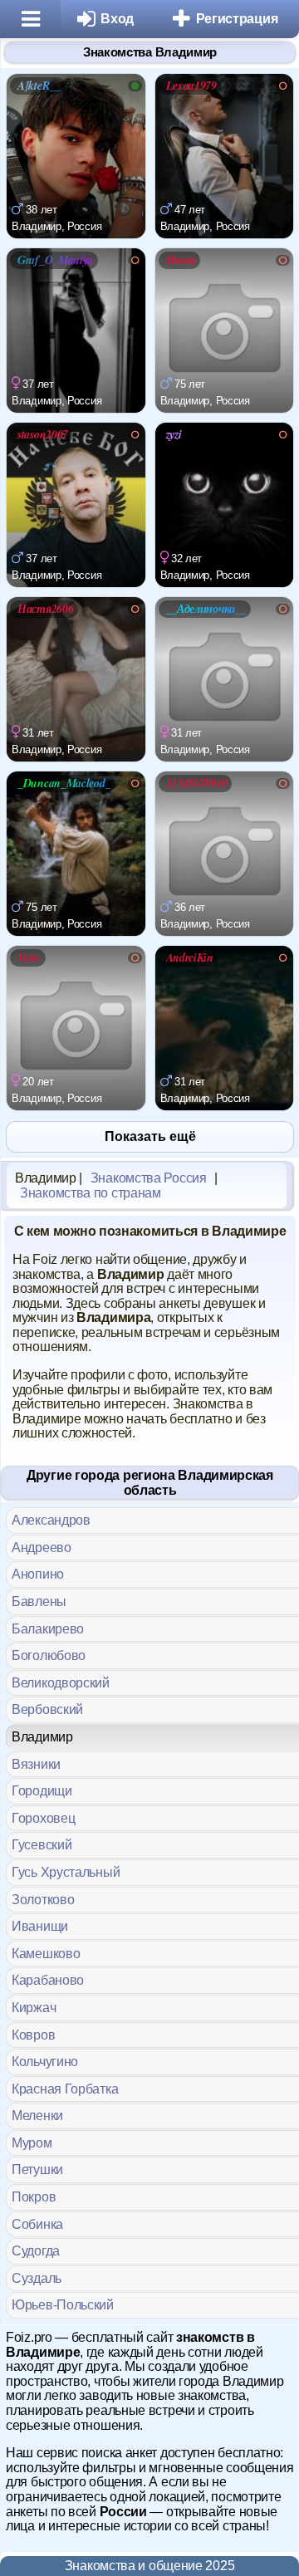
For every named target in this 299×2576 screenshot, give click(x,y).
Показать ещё (150, 1136)
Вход (117, 19)
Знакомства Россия (149, 1178)
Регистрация (237, 19)
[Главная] (30, 19)
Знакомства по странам (91, 1193)
